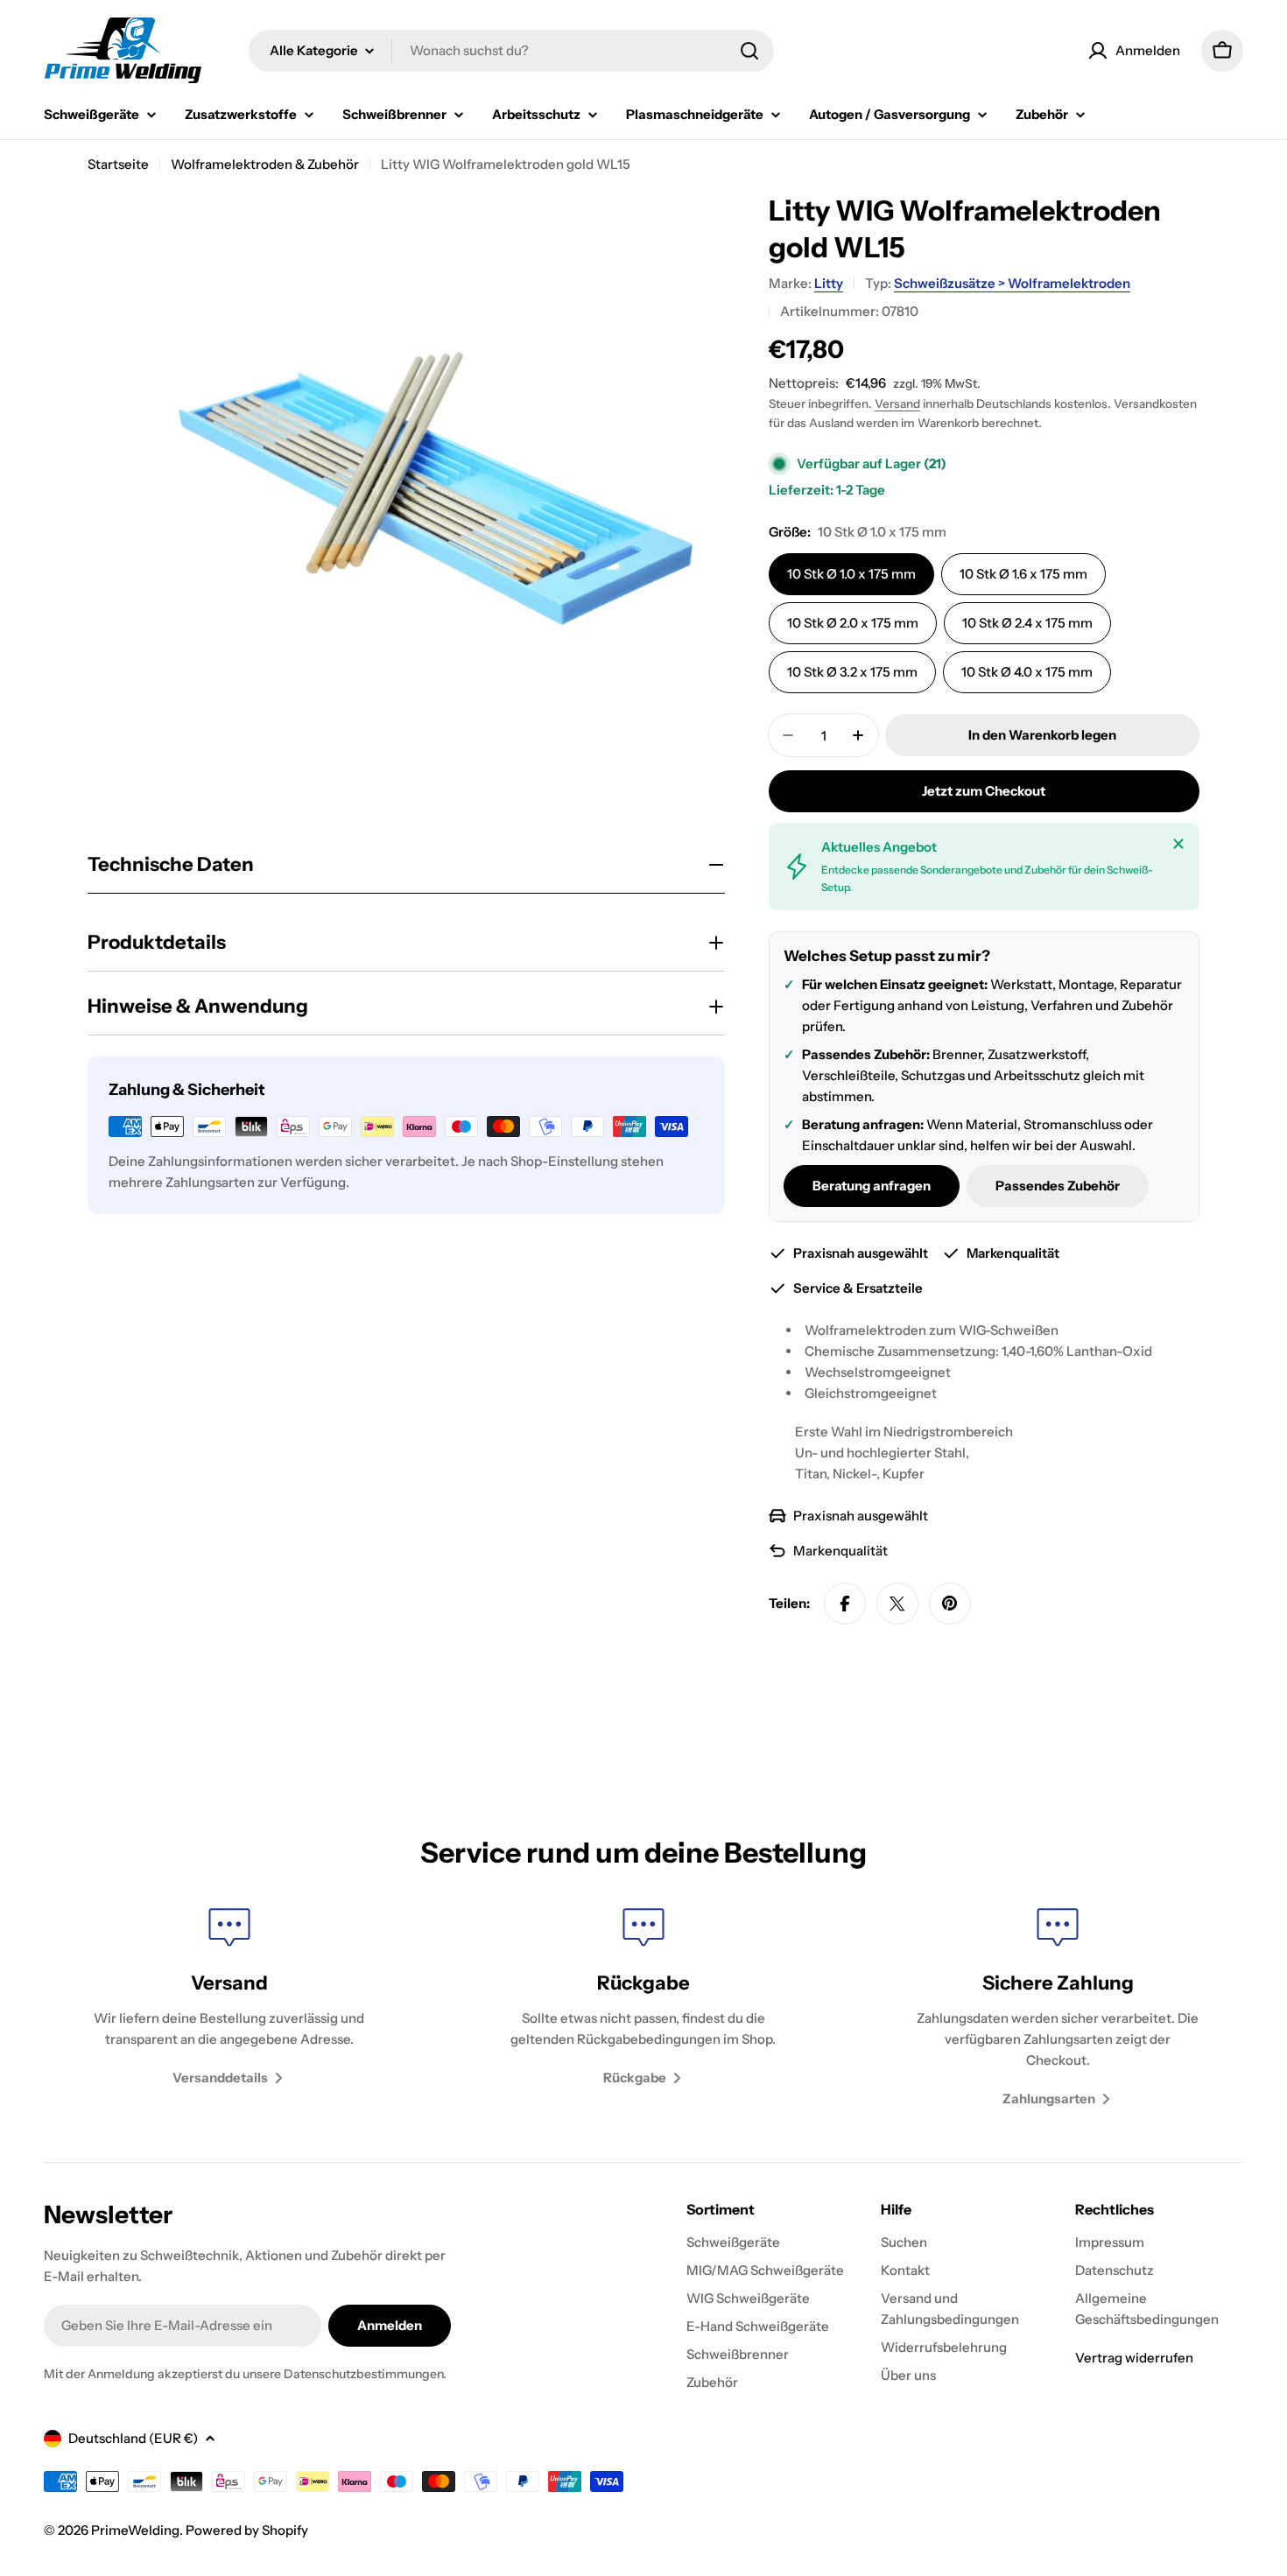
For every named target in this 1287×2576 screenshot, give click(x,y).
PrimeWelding (135, 2530)
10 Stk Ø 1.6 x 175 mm (1023, 574)
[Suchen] (749, 51)
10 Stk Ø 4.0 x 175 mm (1027, 672)
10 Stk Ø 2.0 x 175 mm (853, 623)
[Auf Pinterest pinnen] (950, 1604)
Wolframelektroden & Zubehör (265, 164)
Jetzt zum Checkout (984, 791)
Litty (829, 283)
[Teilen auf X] (897, 1604)
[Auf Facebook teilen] (845, 1604)
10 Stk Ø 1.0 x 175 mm (851, 574)
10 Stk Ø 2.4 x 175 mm (1027, 623)
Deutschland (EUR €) (133, 2438)
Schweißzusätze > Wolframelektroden (1012, 283)
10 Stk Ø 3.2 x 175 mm (852, 672)
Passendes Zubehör (1058, 1186)
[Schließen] (1178, 844)
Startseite (118, 164)
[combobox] (511, 51)
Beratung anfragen (872, 1186)
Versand (897, 404)
